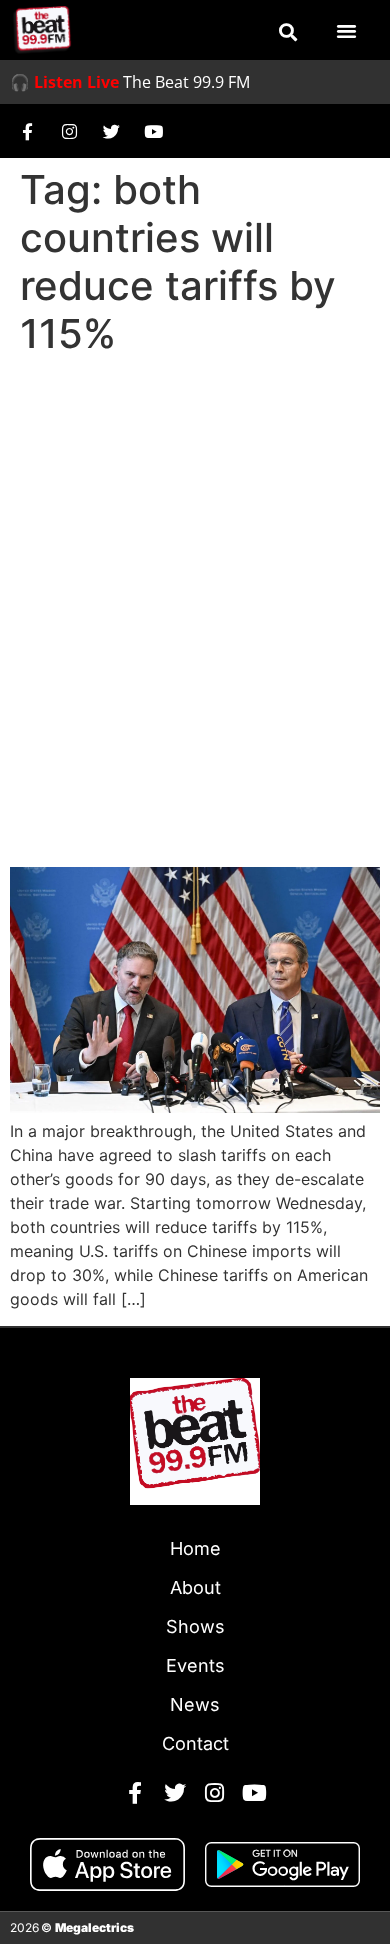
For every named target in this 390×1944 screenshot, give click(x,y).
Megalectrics (94, 1927)
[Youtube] (153, 131)
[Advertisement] (195, 569)
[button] (288, 32)
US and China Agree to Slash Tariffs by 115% (182, 811)
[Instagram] (69, 131)
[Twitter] (111, 131)
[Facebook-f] (27, 131)
